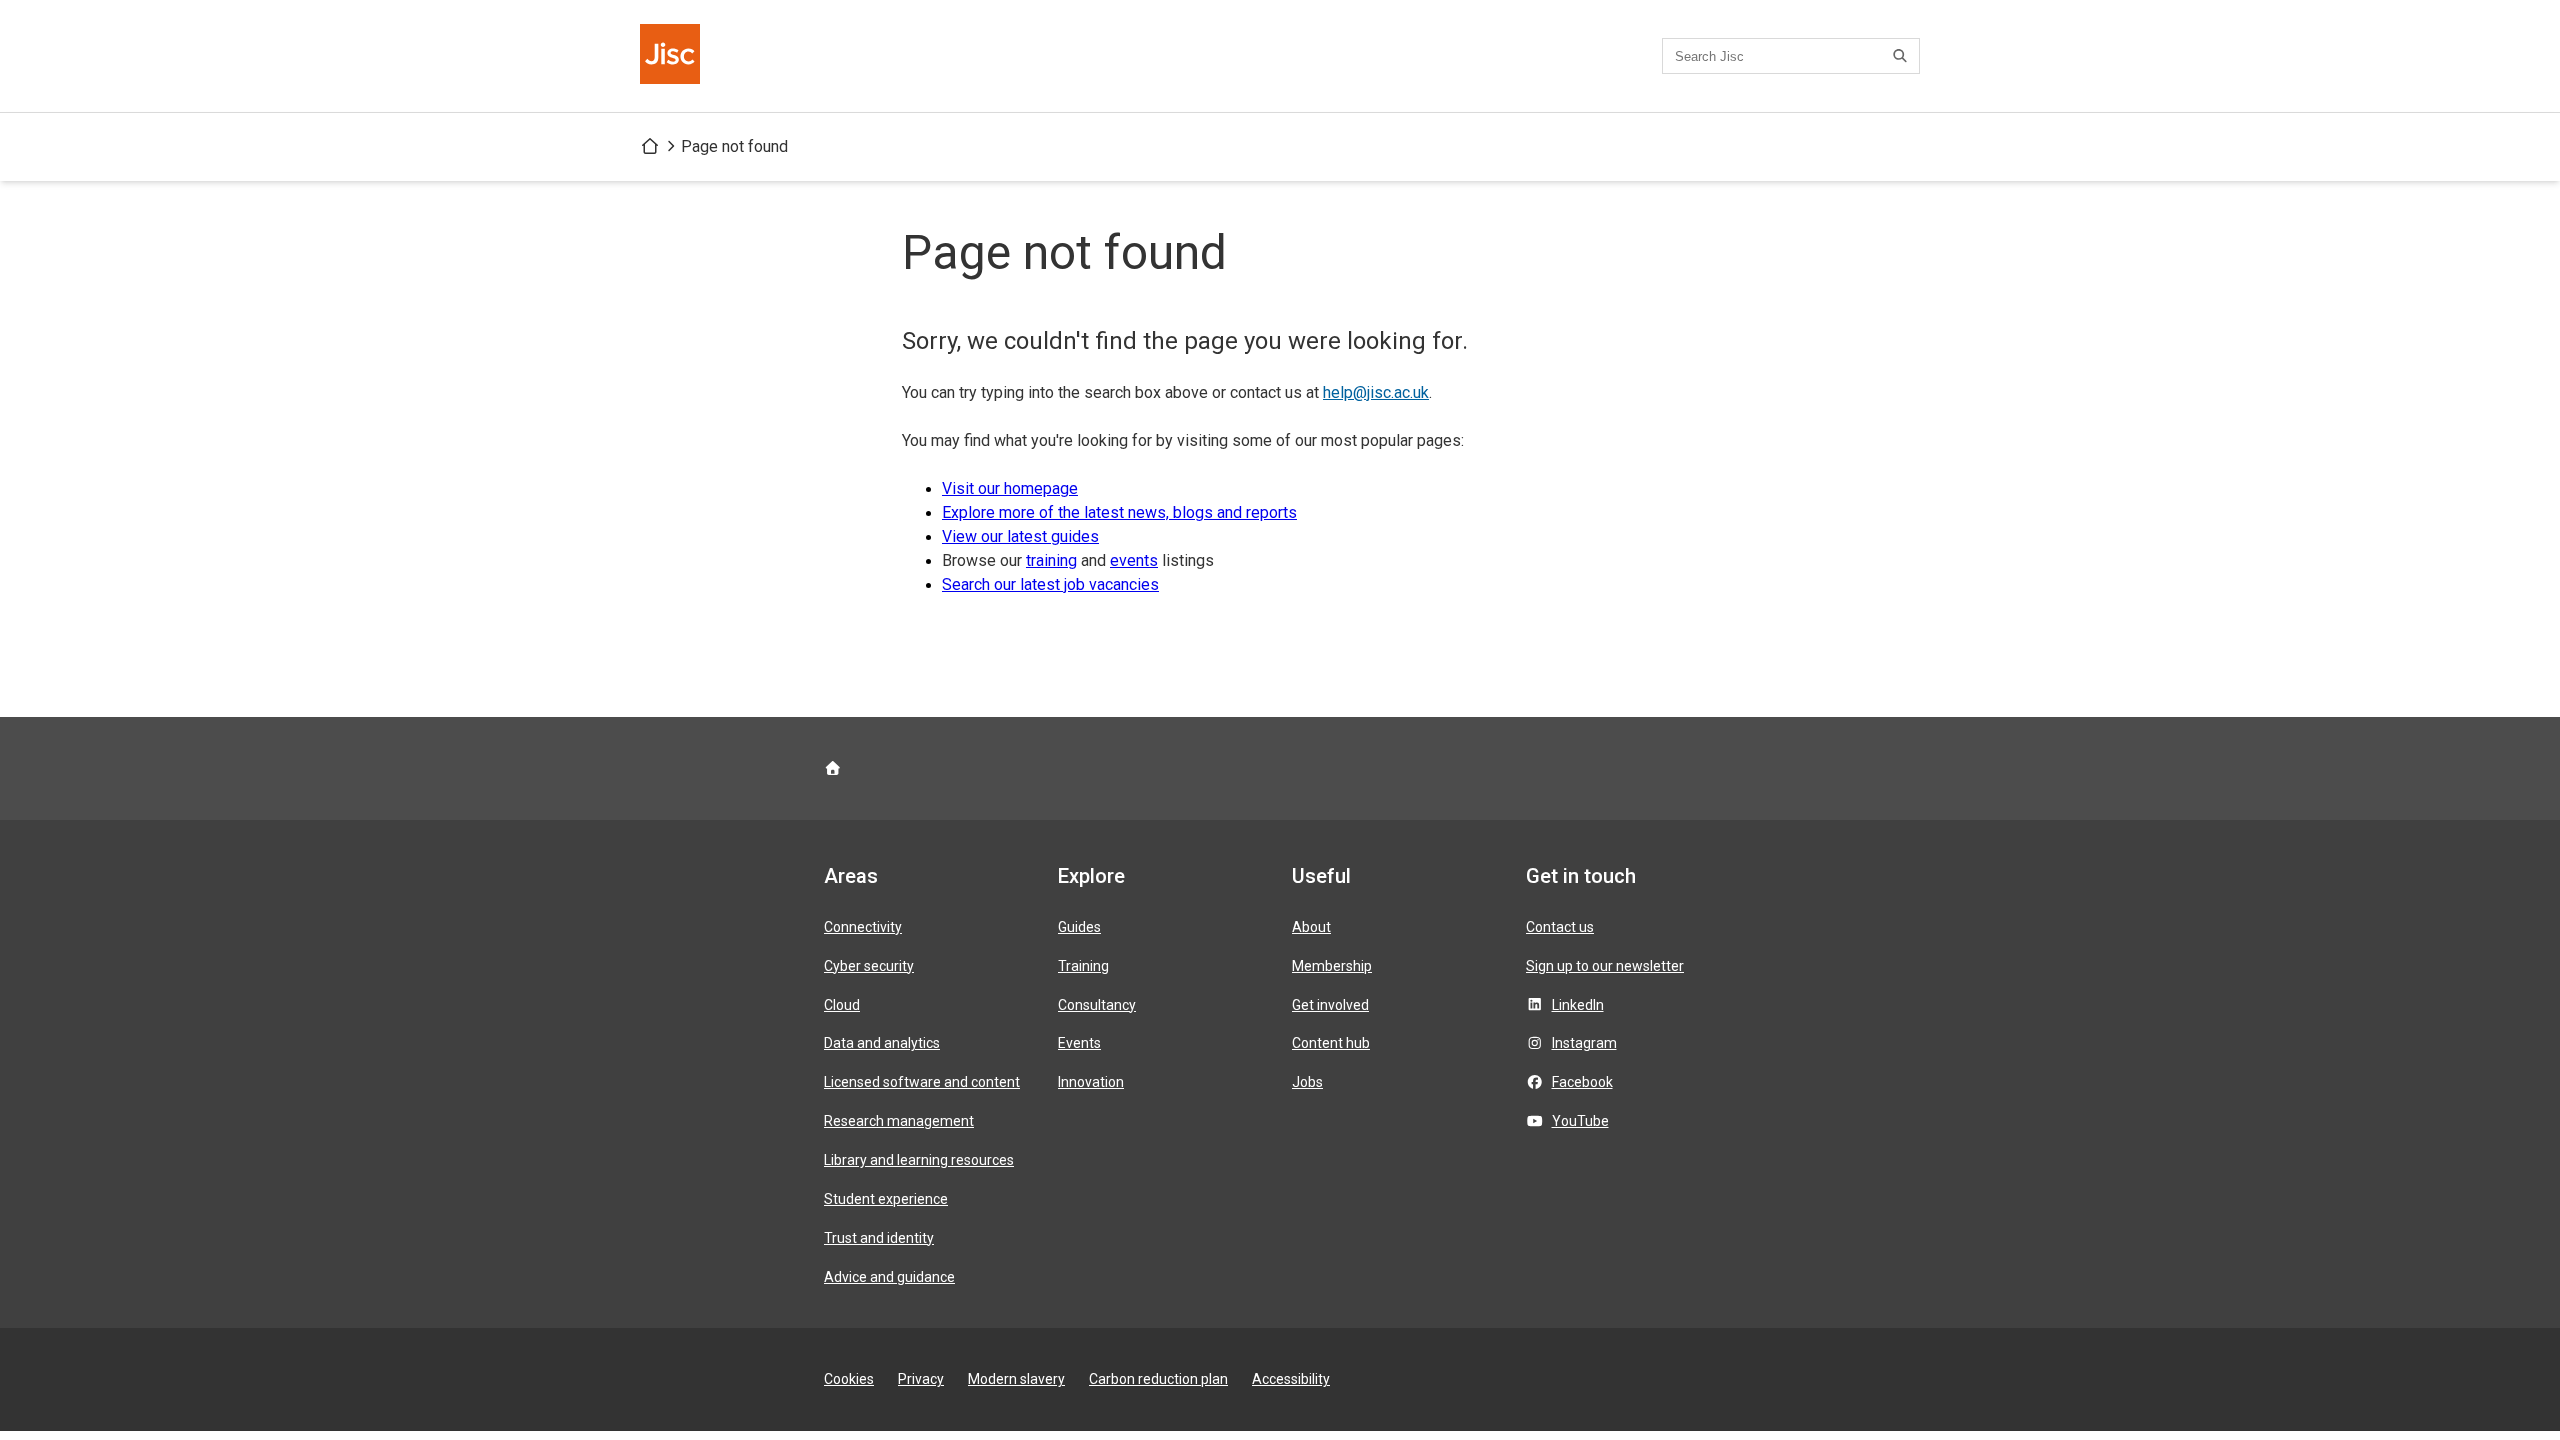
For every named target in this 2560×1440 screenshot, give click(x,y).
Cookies (849, 1379)
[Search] (1903, 56)
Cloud (842, 1005)
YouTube (1580, 1121)
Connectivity (863, 927)
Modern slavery (1016, 1379)
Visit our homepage (1010, 488)
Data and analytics (882, 1043)
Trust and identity (879, 1238)
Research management (899, 1121)
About (1311, 927)
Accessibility (1291, 1379)
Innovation (1091, 1082)
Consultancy (1097, 1005)
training (1051, 560)
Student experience (886, 1199)
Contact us (1560, 927)
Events (1079, 1043)
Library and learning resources (919, 1160)
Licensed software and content (922, 1082)
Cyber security (869, 966)
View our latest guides (1020, 536)
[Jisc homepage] (672, 56)
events (1134, 560)
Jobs (1307, 1082)
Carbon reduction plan (1158, 1379)
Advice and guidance (889, 1277)
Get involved (1330, 1005)
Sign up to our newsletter (1605, 966)
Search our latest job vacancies (1050, 584)
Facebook (1582, 1082)
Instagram (1584, 1043)
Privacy (921, 1379)
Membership (1332, 966)
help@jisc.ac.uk (1376, 392)
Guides (1079, 927)
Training (1083, 966)
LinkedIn (1578, 1005)
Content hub (1331, 1043)
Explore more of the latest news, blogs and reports (1119, 512)
